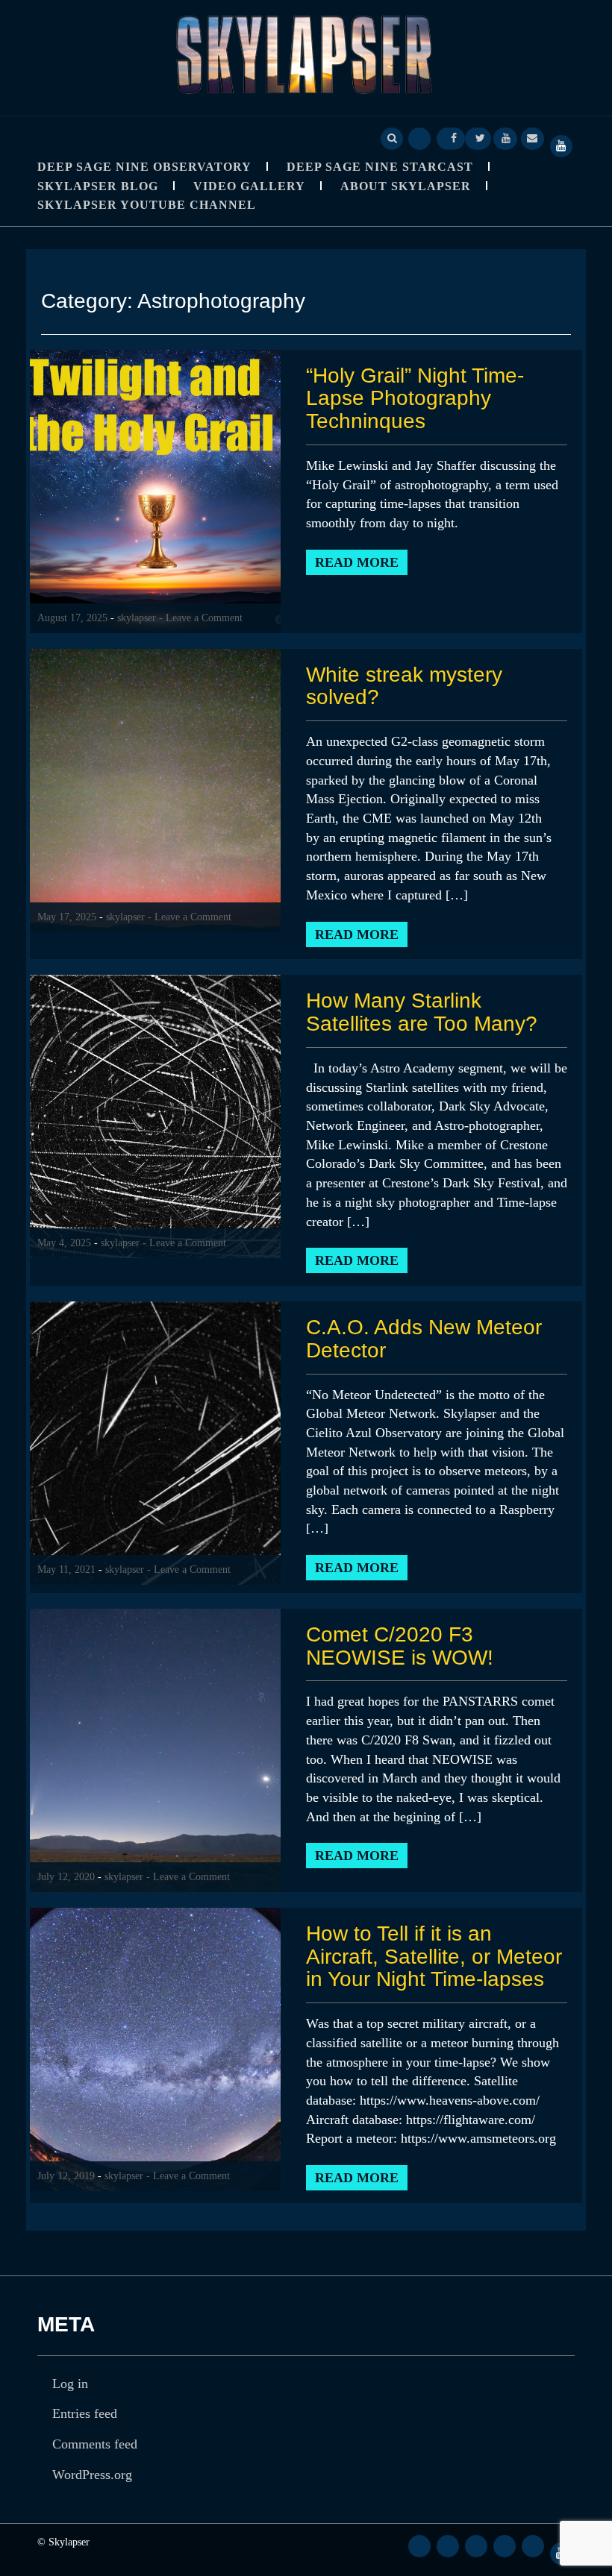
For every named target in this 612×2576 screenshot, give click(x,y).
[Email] (532, 137)
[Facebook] (454, 137)
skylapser (137, 618)
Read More (357, 562)
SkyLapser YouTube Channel (147, 205)
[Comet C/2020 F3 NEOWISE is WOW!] (155, 1749)
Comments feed (95, 2444)
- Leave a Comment (201, 618)
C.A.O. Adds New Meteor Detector (424, 1339)
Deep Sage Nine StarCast (380, 167)
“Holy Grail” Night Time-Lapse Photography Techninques (415, 399)
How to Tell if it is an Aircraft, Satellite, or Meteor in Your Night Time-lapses (434, 1957)
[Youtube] (506, 137)
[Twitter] (480, 137)
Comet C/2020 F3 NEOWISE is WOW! (400, 1646)
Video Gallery (249, 186)
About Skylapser (406, 186)
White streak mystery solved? (404, 686)
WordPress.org (92, 2475)
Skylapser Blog (98, 186)
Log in (70, 2384)
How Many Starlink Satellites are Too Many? (422, 1012)
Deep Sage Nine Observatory (144, 167)
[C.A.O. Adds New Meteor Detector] (155, 1442)
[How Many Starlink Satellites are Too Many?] (155, 1116)
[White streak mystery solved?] (155, 789)
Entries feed (85, 2413)
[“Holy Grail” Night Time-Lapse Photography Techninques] (155, 490)
